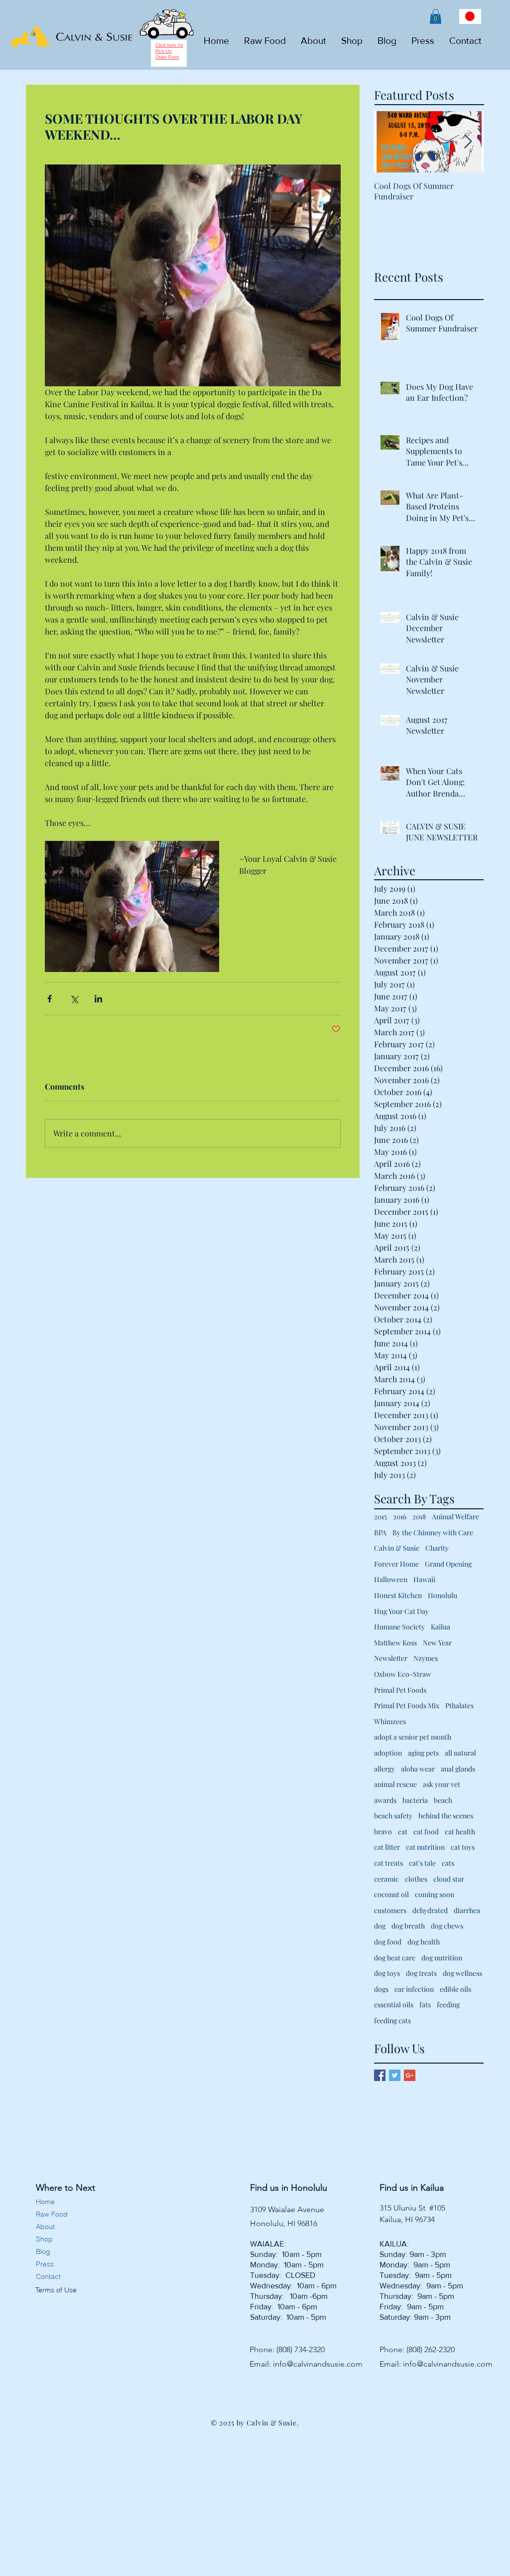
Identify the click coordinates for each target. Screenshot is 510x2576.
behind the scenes (446, 1816)
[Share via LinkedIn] (98, 999)
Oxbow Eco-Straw (403, 1674)
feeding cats (392, 2020)
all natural (460, 1753)
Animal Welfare (455, 1517)
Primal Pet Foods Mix (407, 1705)
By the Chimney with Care (433, 1532)
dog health (424, 1942)
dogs (381, 1989)
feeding (448, 2005)
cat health (460, 1832)
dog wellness (462, 1973)
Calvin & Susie (397, 1548)
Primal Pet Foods (400, 1690)
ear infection (414, 1989)
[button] (436, 16)
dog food (388, 1942)
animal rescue (395, 1784)
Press (45, 2264)
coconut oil (391, 1894)
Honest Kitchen (398, 1595)
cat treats (388, 1863)
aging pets (423, 1753)
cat (403, 1832)
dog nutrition (442, 1958)
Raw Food (52, 2214)
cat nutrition (425, 1847)
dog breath (408, 1926)
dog (380, 1926)
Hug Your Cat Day (401, 1611)
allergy (384, 1769)
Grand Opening (448, 1564)
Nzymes (426, 1658)
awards (385, 1800)
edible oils (455, 1989)
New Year (437, 1643)
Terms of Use (55, 2290)
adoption (388, 1753)
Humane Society (399, 1627)
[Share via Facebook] (50, 999)
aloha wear (418, 1769)
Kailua (441, 1627)
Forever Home (396, 1564)
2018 (419, 1517)
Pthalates (459, 1705)
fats (425, 2005)
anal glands (458, 1769)
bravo (383, 1832)
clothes (416, 1879)
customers (390, 1910)
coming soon (435, 1894)
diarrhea (467, 1910)
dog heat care (395, 1958)
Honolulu (443, 1595)
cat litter (387, 1847)
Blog (43, 2252)
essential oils (394, 2005)
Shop (44, 2239)
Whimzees (390, 1721)
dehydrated (430, 1910)
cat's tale (422, 1863)
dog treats (421, 1973)
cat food (426, 1832)
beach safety (393, 1816)
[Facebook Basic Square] (380, 2075)
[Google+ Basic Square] (410, 2075)
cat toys (463, 1847)
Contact (48, 2276)
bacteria (415, 1800)
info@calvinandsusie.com (318, 2364)
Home (45, 2202)
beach (443, 1800)
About (45, 2227)
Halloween (391, 1579)
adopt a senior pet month (413, 1737)
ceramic (386, 1879)
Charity (437, 1548)
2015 (381, 1517)
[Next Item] (468, 142)
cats (448, 1863)
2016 (400, 1517)
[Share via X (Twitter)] (74, 999)
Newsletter (391, 1658)
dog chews (447, 1926)
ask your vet (442, 1784)
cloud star (449, 1879)
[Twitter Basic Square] (395, 2075)
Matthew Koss (395, 1643)
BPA (380, 1532)
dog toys (387, 1973)
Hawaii (424, 1579)
